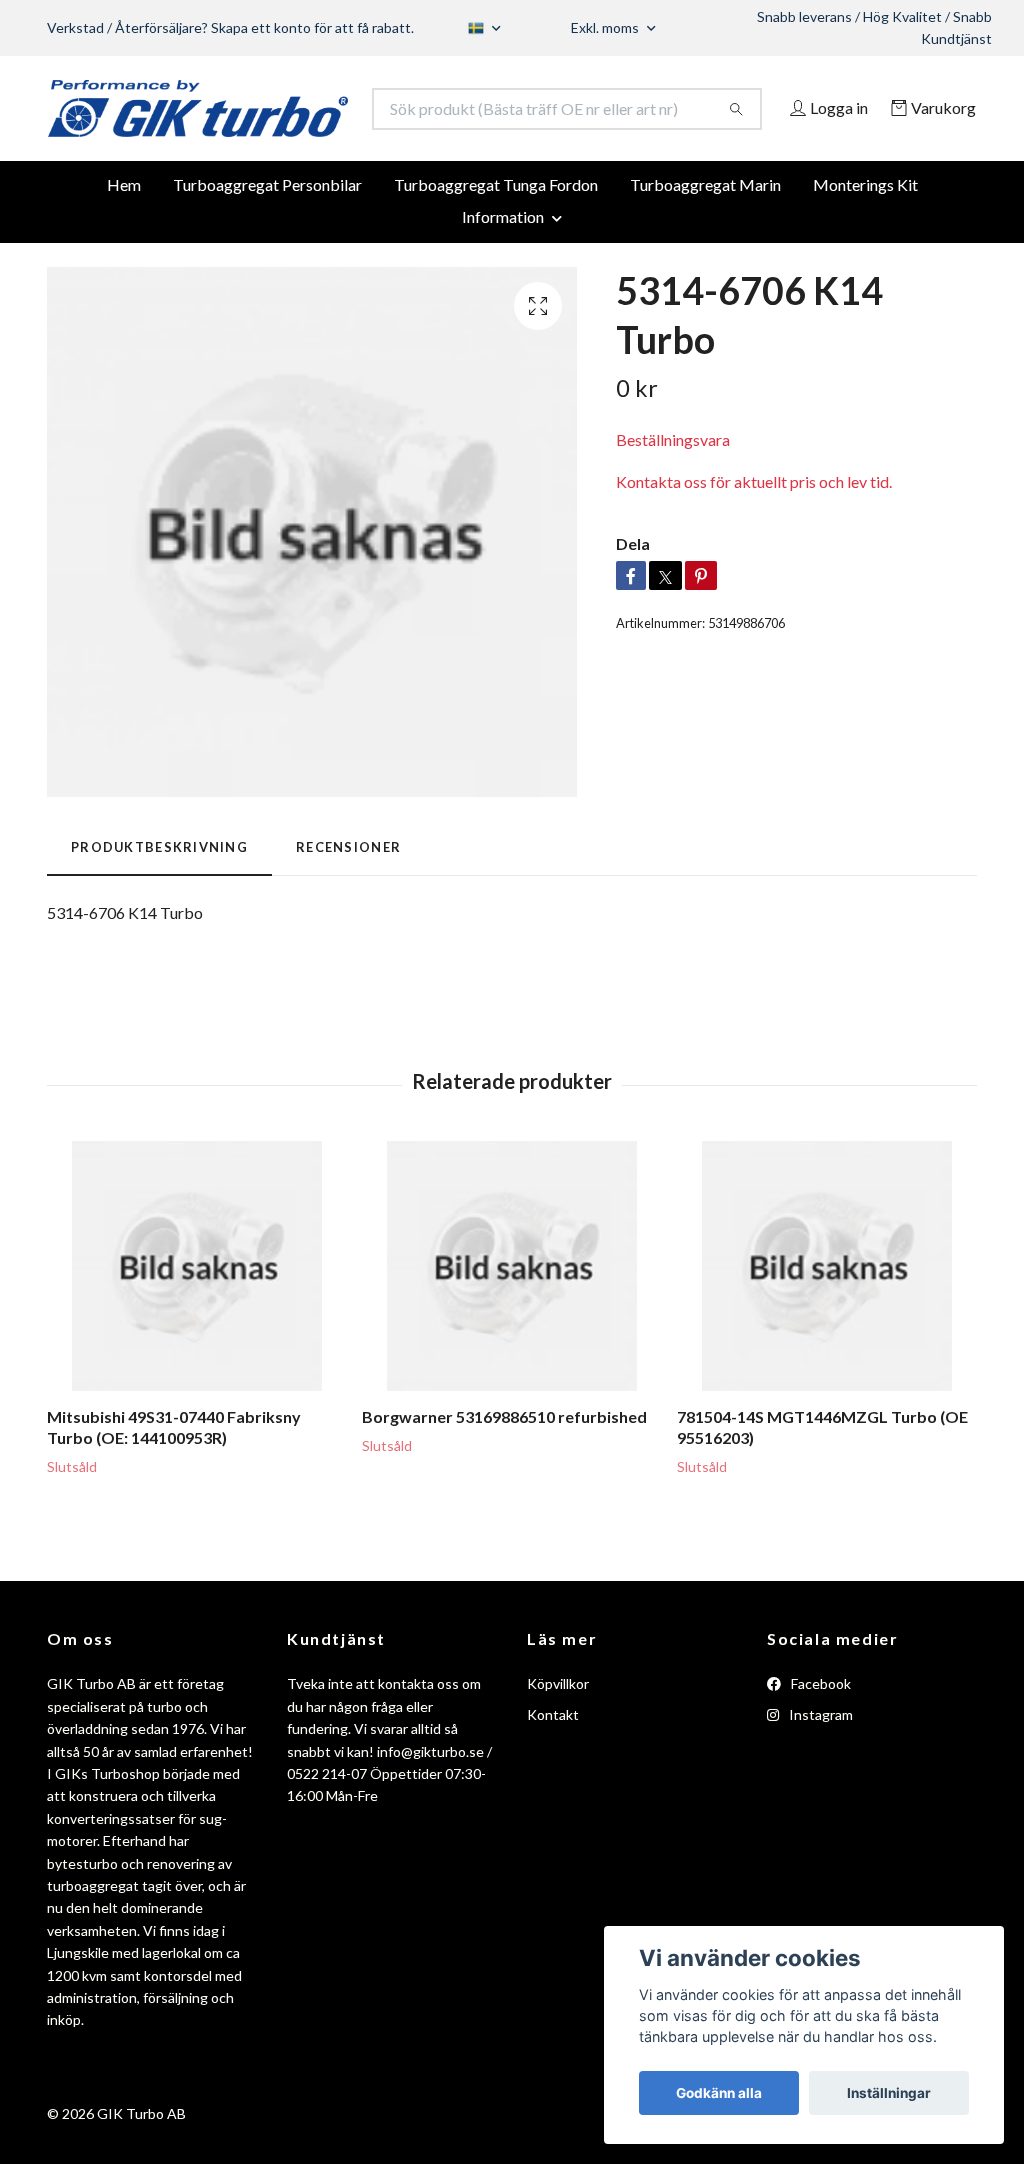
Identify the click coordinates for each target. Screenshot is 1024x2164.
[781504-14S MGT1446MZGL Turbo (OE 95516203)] (827, 1316)
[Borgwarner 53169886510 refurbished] (512, 1316)
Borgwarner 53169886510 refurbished (504, 1466)
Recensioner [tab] (348, 897)
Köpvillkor (558, 1733)
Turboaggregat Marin (705, 234)
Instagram (819, 1764)
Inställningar (889, 2093)
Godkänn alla (719, 2093)
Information (503, 266)
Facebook (819, 1733)
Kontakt (553, 1764)
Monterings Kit (865, 234)
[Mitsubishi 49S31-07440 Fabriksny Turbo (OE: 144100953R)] (197, 1316)
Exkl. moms (606, 27)
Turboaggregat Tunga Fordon (496, 234)
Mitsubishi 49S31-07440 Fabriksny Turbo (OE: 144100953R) (174, 1477)
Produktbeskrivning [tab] (159, 897)
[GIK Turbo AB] (280, 120)
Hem (124, 234)
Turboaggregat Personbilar (267, 234)
